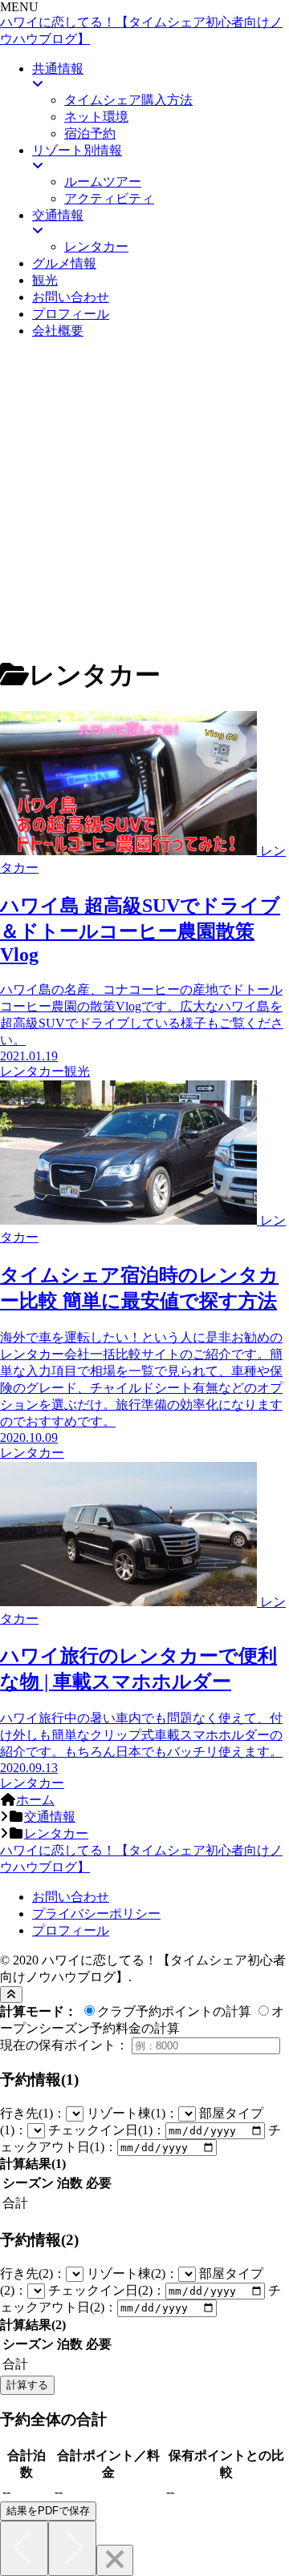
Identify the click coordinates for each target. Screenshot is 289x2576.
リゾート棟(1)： (132, 2113)
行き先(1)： (33, 2113)
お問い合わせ (71, 1897)
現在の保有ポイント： (64, 2045)
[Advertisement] (144, 497)
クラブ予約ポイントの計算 (174, 2011)
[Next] (72, 2548)
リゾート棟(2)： (132, 2273)
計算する (27, 2385)
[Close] (115, 2560)
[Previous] (24, 2548)
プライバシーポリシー (96, 1914)
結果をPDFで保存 (48, 2511)
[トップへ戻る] (11, 1995)
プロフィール (71, 1930)
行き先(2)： (33, 2273)
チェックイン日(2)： (107, 2290)
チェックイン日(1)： (107, 2130)
